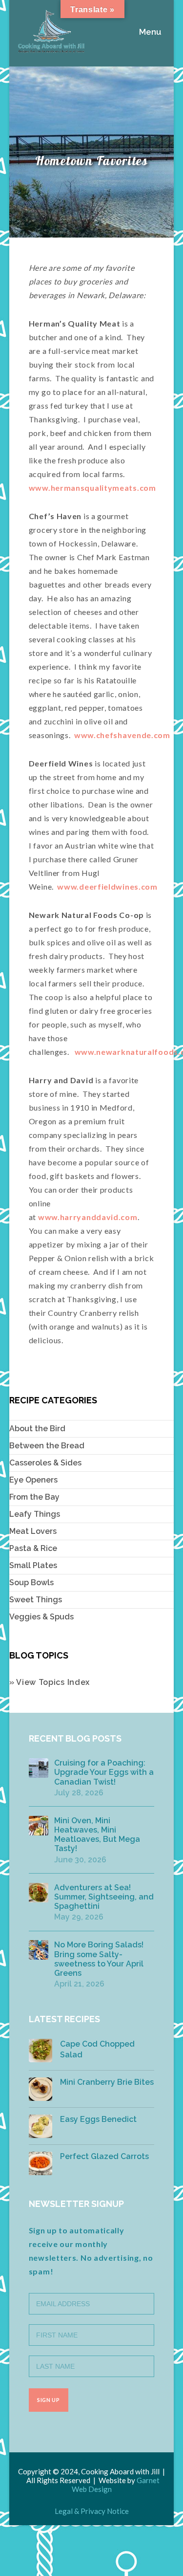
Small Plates (33, 1565)
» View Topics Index (50, 1682)
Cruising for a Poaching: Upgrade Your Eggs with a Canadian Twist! (104, 1772)
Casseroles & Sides (45, 1463)
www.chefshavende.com (122, 735)
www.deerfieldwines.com (107, 886)
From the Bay (34, 1497)
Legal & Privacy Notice (92, 2511)
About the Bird (37, 1429)
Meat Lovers (33, 1531)
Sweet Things (36, 1600)
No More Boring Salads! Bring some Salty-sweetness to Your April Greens (99, 1959)
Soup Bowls (31, 1583)
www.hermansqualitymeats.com (92, 488)
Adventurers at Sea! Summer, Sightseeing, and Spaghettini (104, 1897)
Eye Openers (33, 1480)
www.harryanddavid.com (88, 1217)
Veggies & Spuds (41, 1617)
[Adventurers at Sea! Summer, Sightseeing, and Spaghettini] (39, 1893)
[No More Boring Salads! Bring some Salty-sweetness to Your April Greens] (39, 1950)
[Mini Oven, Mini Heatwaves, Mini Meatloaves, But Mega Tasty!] (39, 1826)
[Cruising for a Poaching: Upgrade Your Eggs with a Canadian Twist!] (39, 1768)
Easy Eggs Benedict (98, 2119)
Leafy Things (35, 1514)
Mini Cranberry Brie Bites (107, 2082)
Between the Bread (47, 1446)
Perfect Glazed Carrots (104, 2156)
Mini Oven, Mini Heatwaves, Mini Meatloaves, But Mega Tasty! (97, 1835)
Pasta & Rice (33, 1548)
